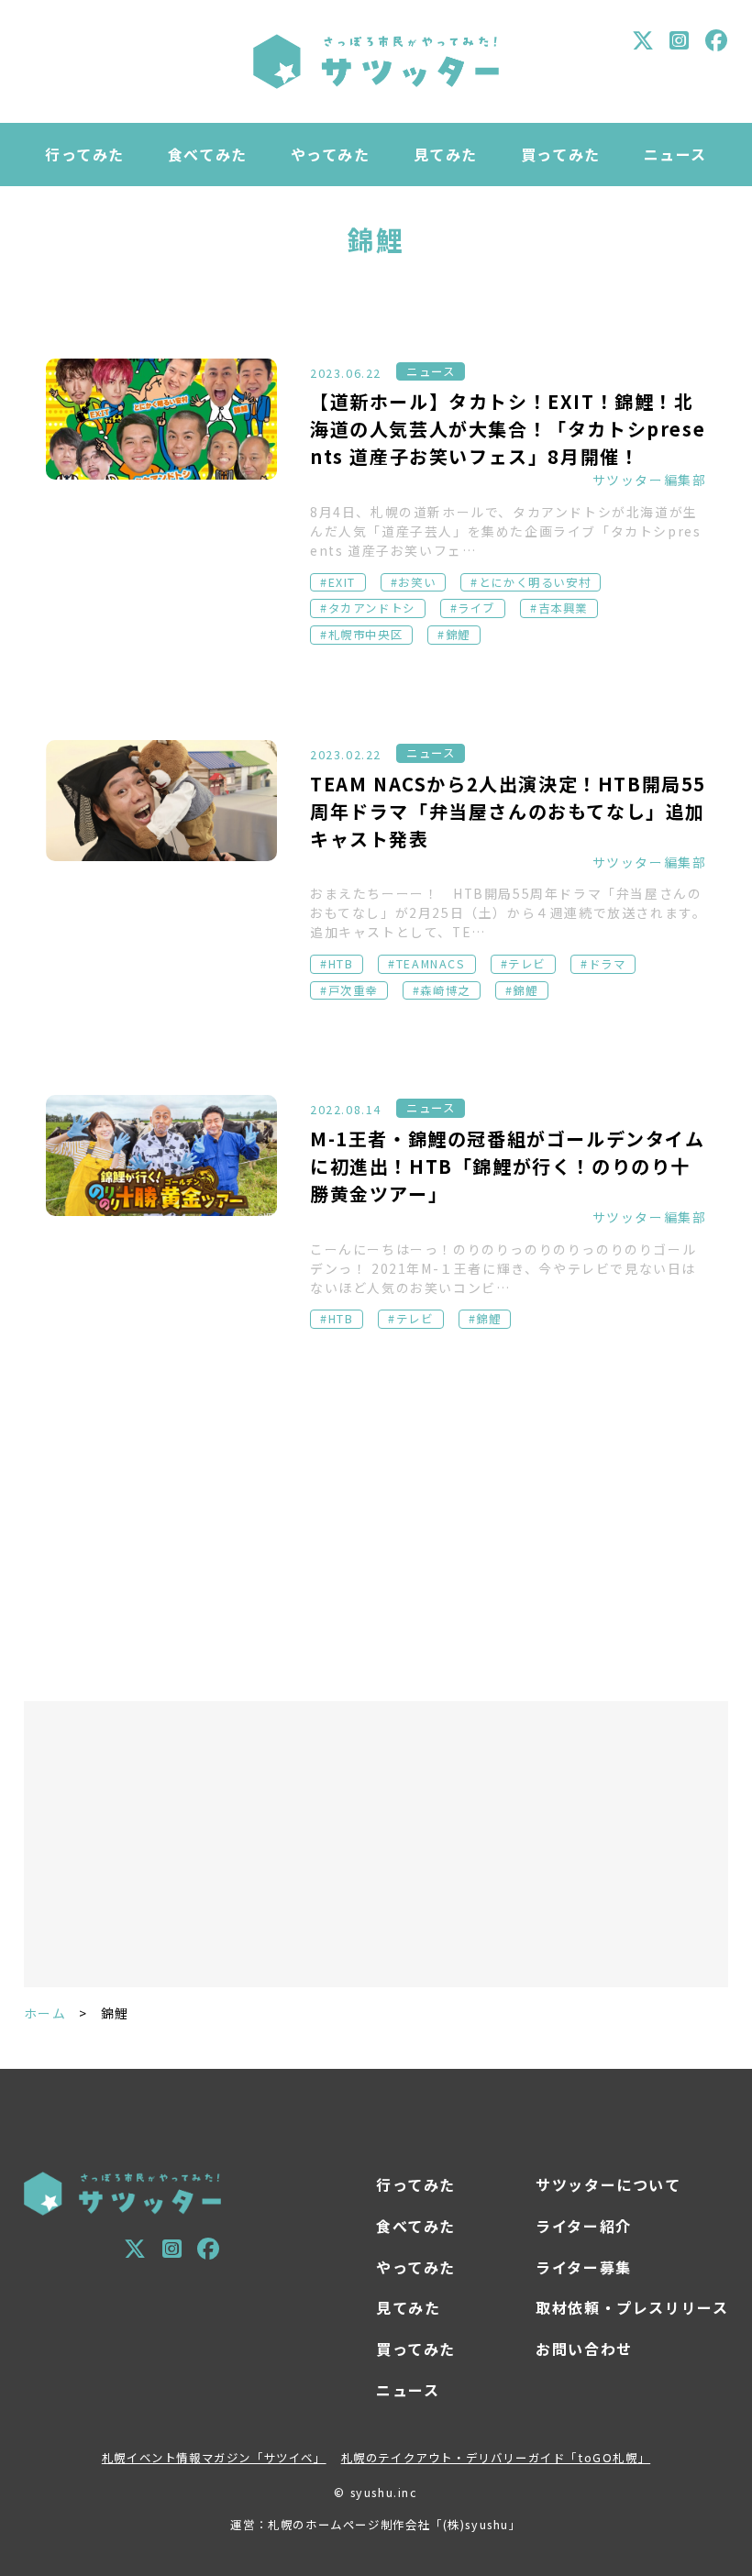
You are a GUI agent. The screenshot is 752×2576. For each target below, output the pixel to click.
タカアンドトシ (372, 608)
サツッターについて (608, 2184)
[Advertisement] (376, 1522)
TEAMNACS (431, 964)
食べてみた (208, 154)
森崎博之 (445, 990)
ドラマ (608, 964)
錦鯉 (458, 635)
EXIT (342, 582)
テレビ (527, 964)
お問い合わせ (584, 2349)
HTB (341, 964)
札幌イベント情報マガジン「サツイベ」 (214, 2458)
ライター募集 (584, 2267)
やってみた (331, 154)
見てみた (446, 154)
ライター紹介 (584, 2226)
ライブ (476, 608)
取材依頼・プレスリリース (632, 2307)
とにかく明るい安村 (535, 582)
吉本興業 (563, 608)
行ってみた (85, 154)
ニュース (675, 154)
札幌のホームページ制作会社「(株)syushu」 (394, 2525)
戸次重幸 (353, 990)
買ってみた (561, 154)
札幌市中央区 (366, 635)
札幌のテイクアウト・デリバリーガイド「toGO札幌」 (496, 2458)
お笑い (417, 582)
